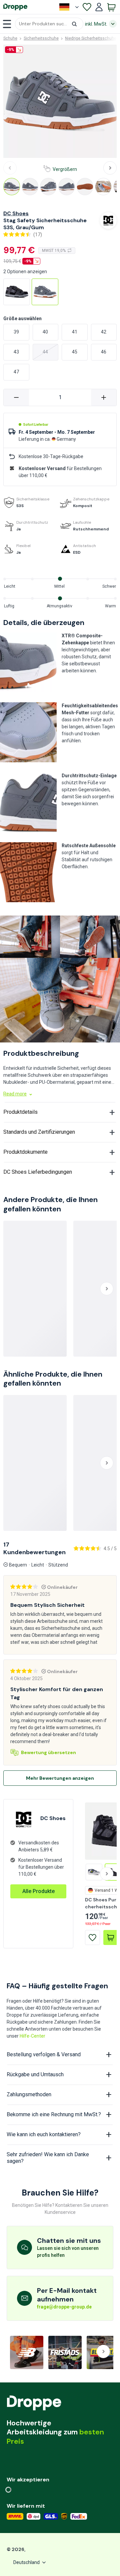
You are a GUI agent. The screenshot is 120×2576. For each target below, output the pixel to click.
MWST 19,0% (54, 251)
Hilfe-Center (32, 2036)
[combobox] (49, 24)
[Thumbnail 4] (67, 187)
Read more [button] (15, 1094)
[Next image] (110, 168)
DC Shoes (16, 213)
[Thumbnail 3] (48, 187)
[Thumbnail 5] (85, 187)
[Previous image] (10, 168)
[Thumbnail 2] (30, 187)
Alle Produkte (38, 1891)
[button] (49, 24)
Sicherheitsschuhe (41, 38)
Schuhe (10, 38)
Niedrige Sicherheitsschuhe (91, 38)
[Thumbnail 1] (12, 187)
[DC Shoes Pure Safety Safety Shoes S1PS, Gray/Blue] (94, 1872)
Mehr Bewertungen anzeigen (60, 1778)
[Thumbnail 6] (103, 187)
